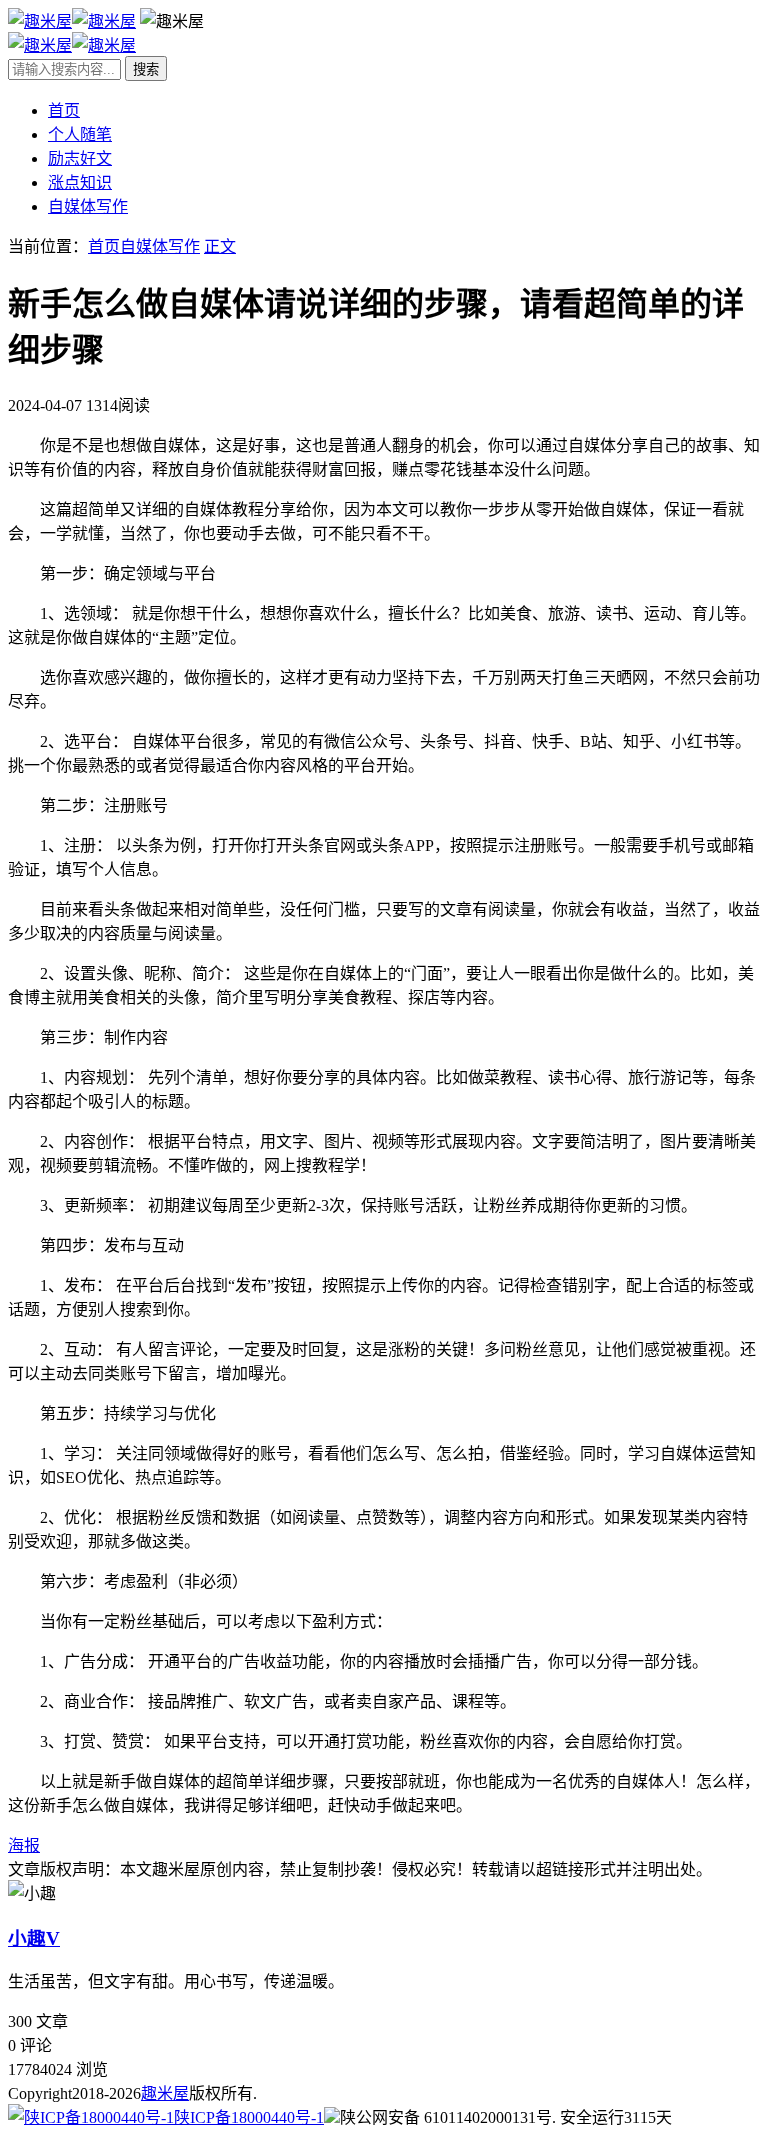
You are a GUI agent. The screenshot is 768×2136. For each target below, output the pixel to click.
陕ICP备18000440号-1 (249, 2117)
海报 (24, 1845)
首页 (64, 110)
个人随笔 (80, 134)
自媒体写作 (88, 206)
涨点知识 (80, 182)
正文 (220, 246)
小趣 (34, 1938)
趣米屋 (165, 2093)
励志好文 (80, 158)
